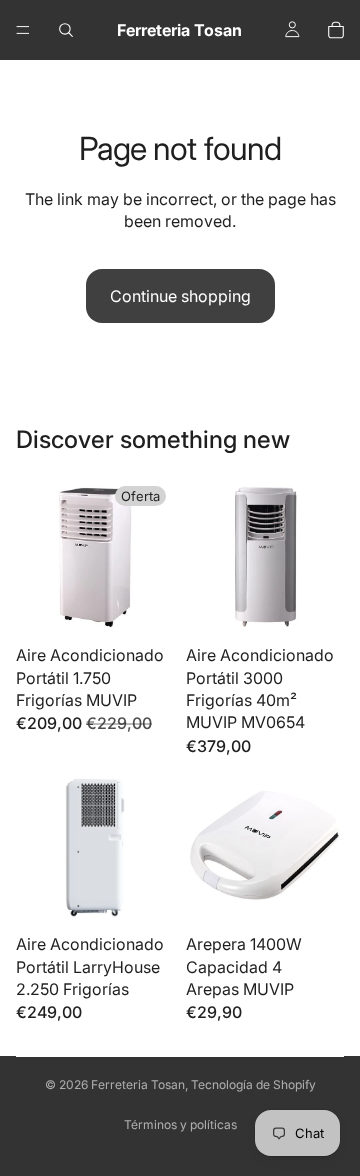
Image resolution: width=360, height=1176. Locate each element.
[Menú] (23, 30)
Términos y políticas (180, 1124)
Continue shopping (180, 296)
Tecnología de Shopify (253, 1084)
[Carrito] (336, 30)
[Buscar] (66, 30)
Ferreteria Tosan (138, 1084)
